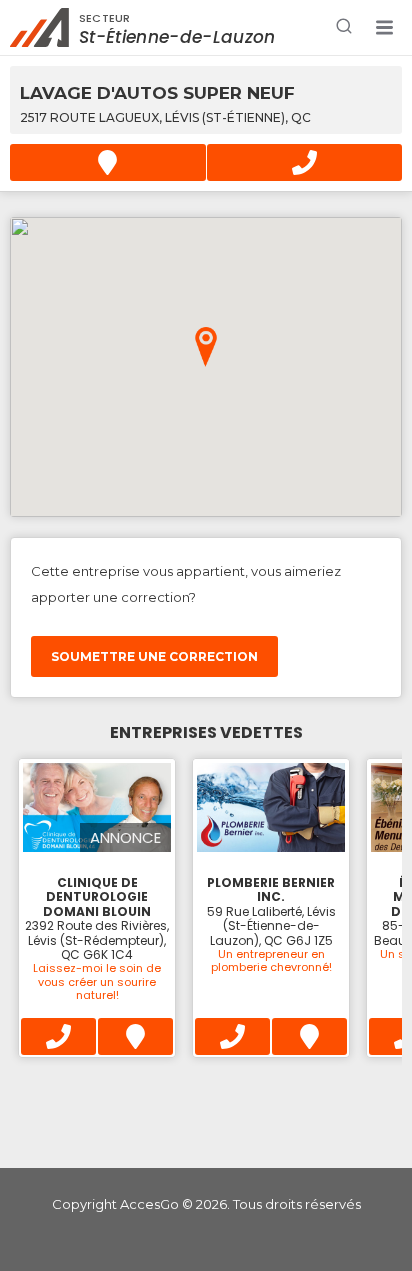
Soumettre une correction (154, 656)
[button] (384, 28)
